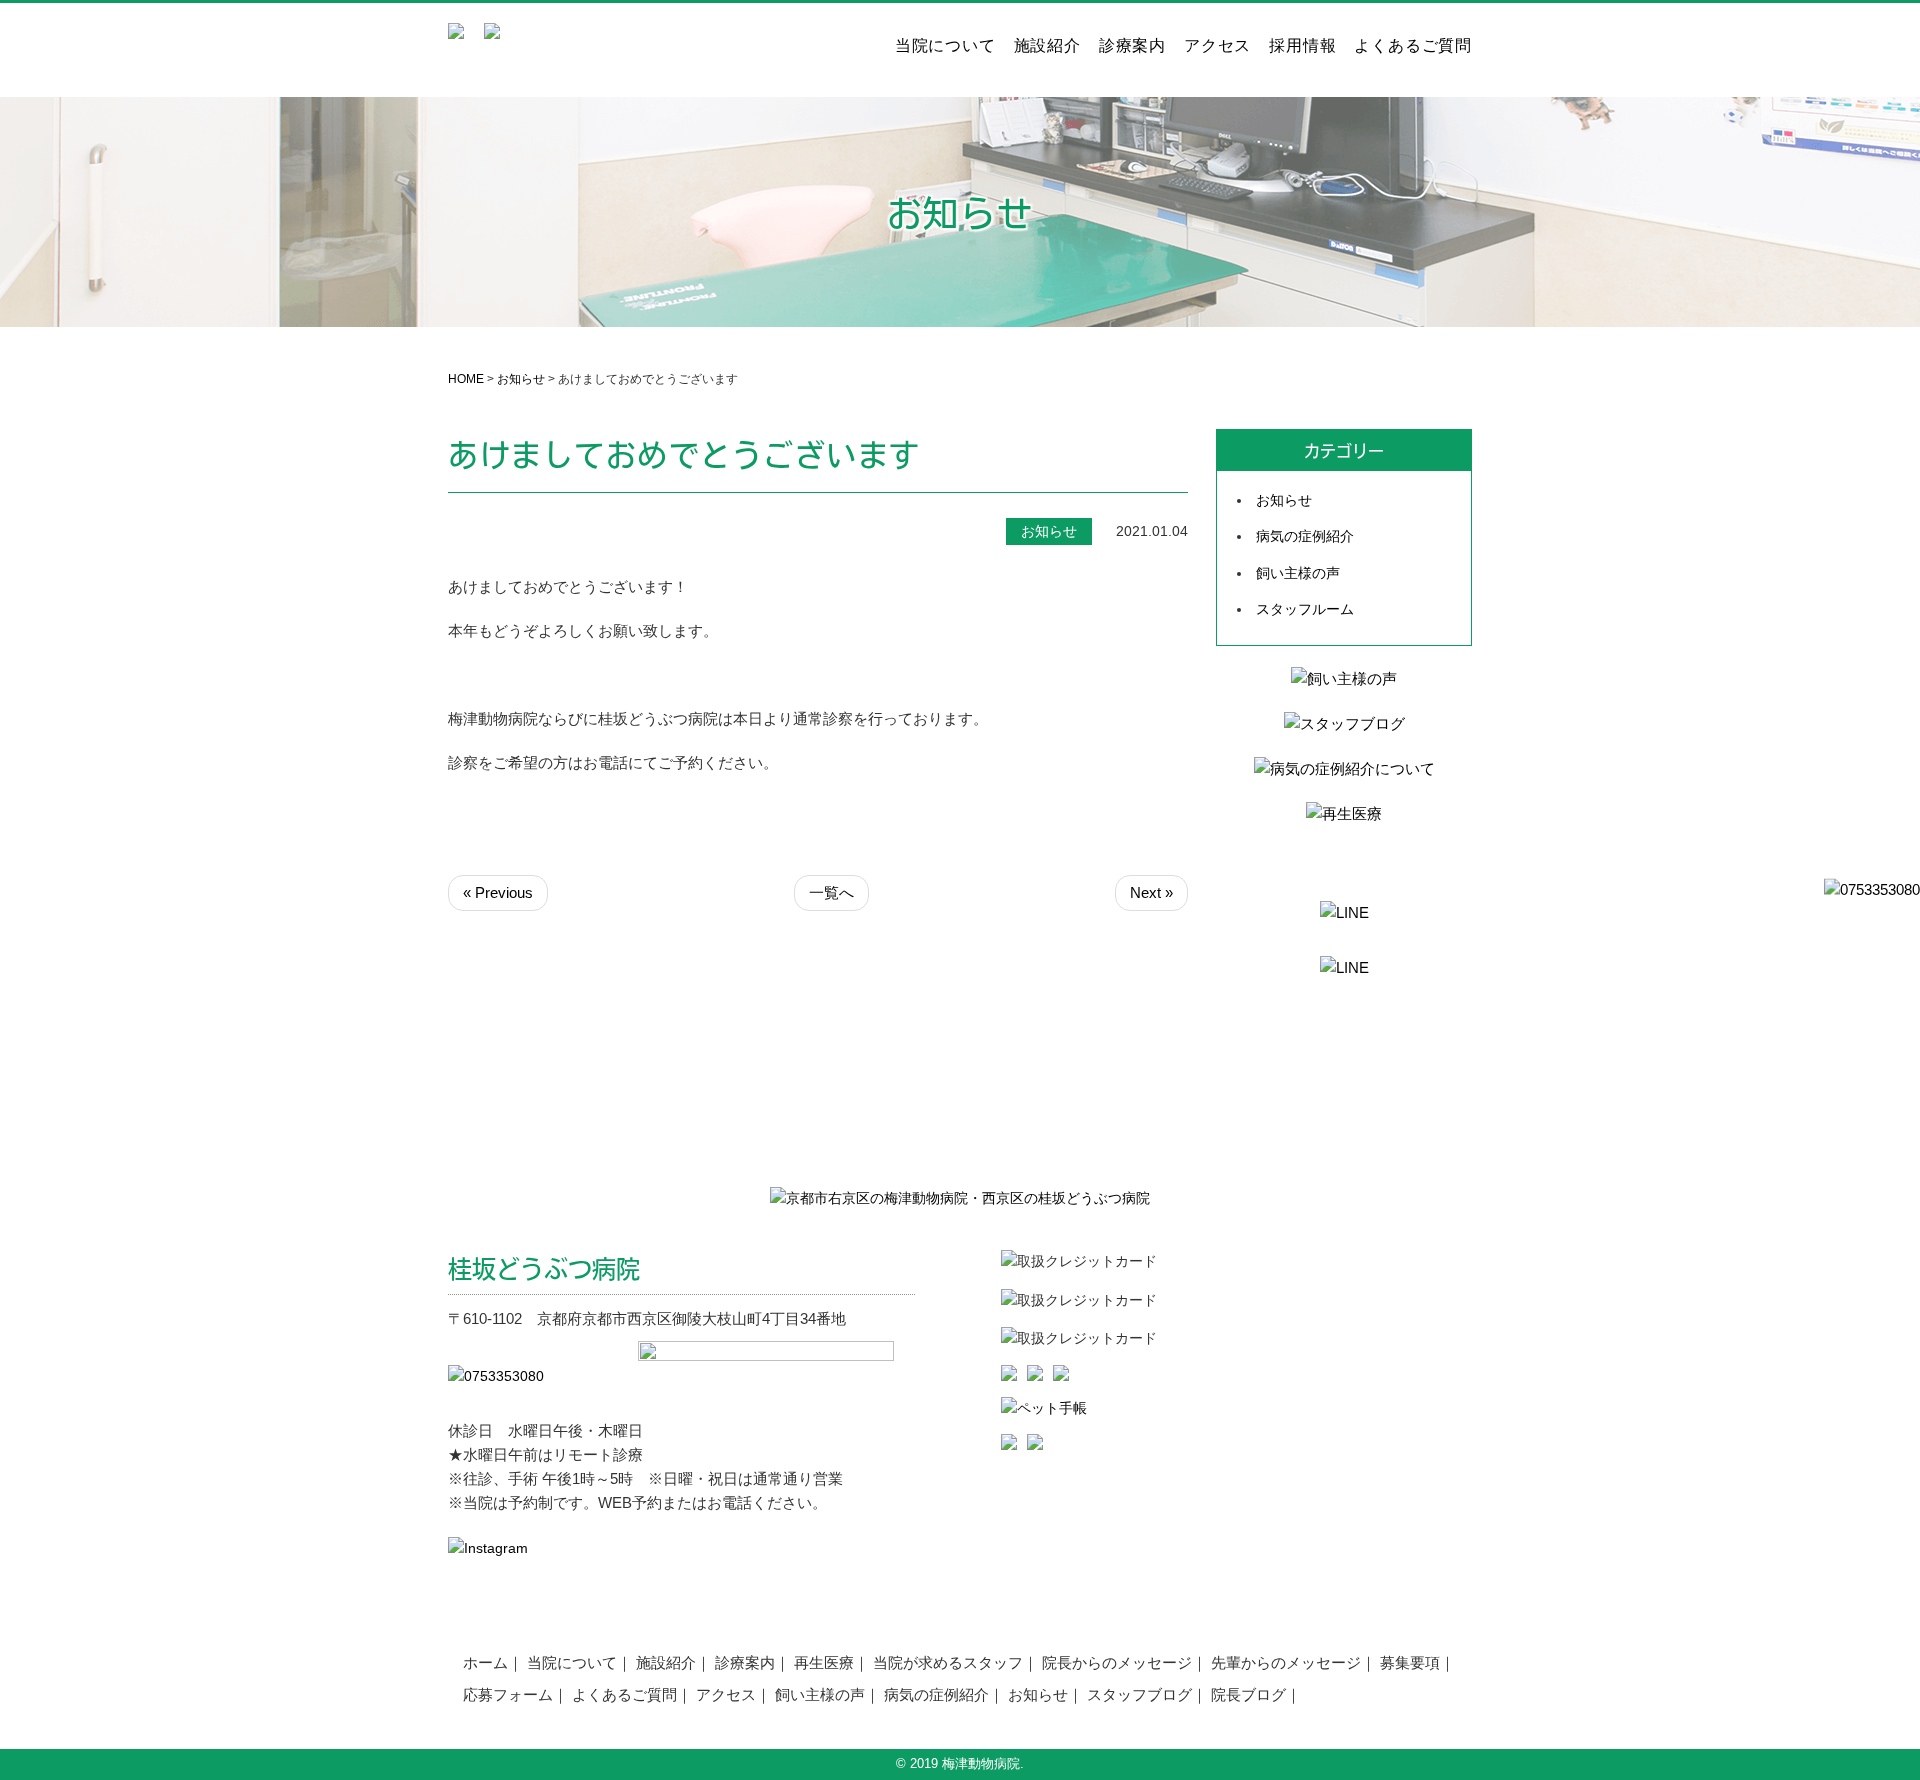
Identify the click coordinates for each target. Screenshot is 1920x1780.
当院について (945, 46)
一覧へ (831, 892)
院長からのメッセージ (1117, 1662)
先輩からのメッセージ (1286, 1662)
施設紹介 (1047, 46)
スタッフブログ (1139, 1694)
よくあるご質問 (1413, 46)
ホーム (485, 1662)
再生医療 (824, 1662)
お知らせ (521, 379)
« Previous (498, 892)
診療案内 (1132, 46)
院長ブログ (1248, 1694)
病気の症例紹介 (1305, 536)
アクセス (1217, 46)
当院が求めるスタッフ (948, 1662)
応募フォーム (508, 1694)
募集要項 (1410, 1662)
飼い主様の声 (1298, 573)
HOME (466, 379)
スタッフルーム (1305, 609)
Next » (1151, 892)
